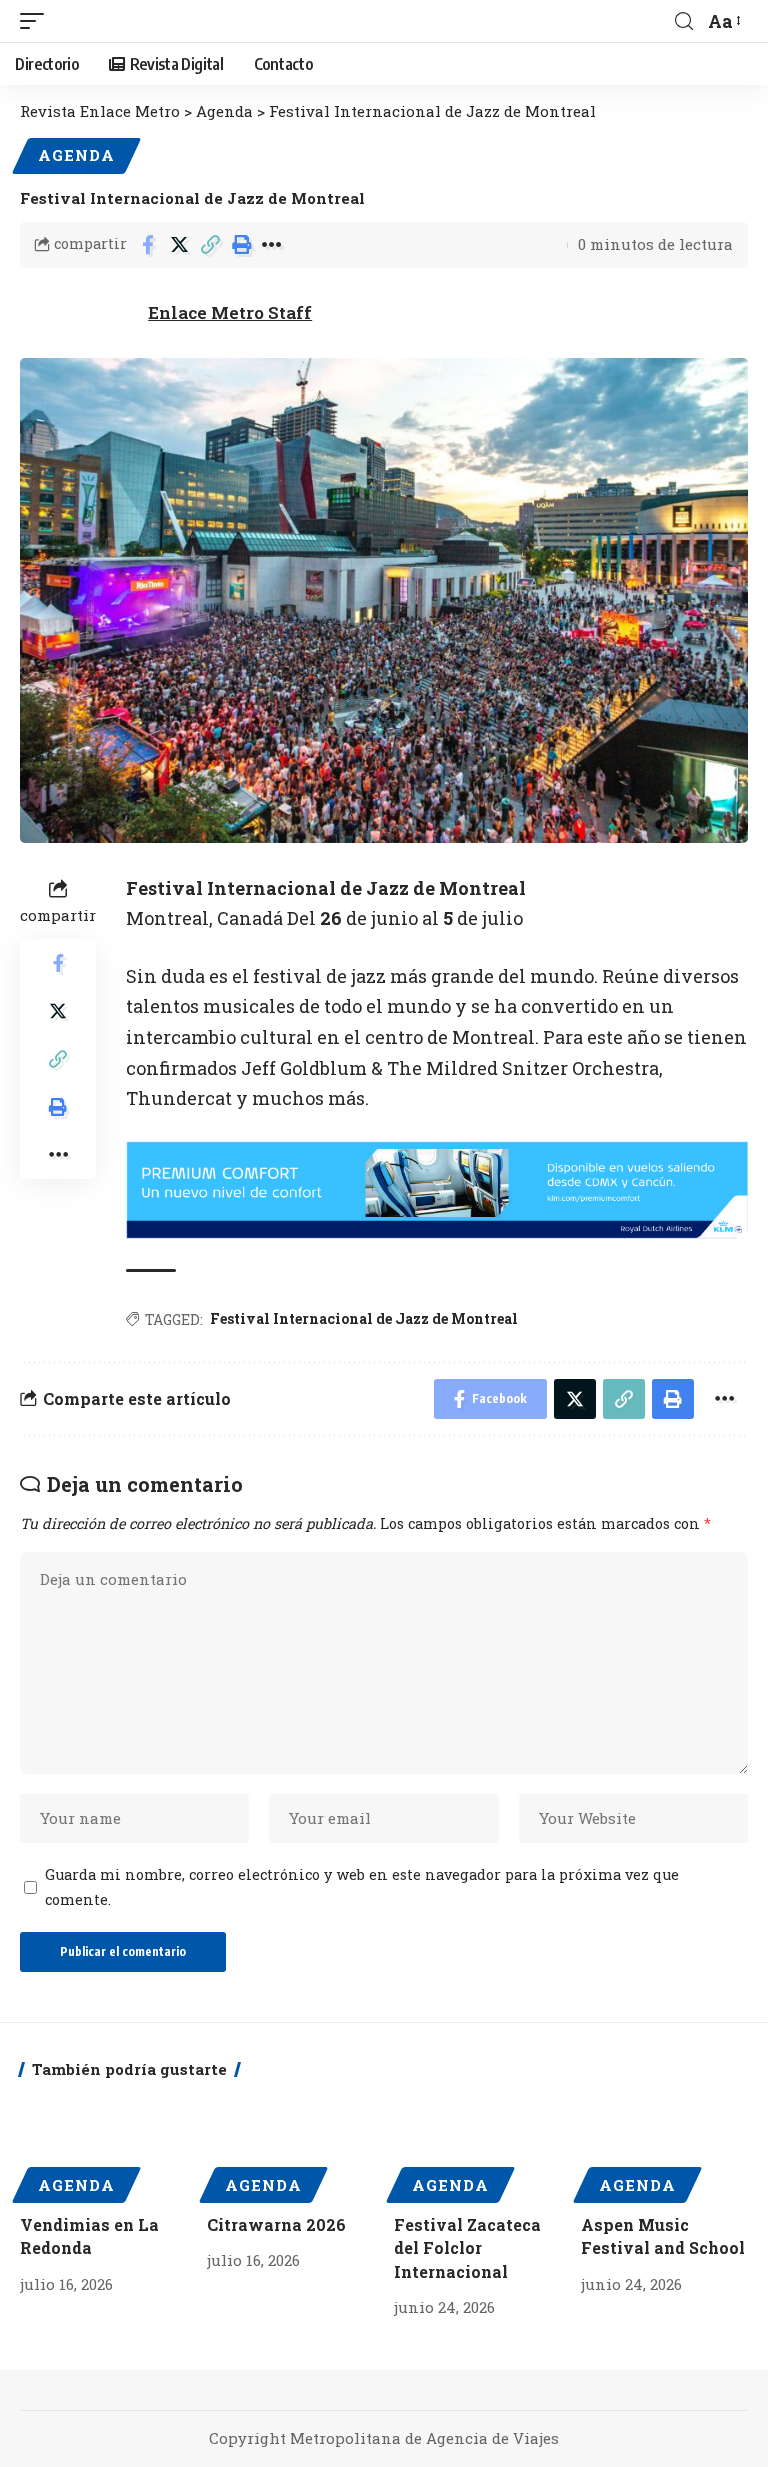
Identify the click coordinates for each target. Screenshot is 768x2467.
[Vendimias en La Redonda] (103, 2147)
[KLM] (437, 1188)
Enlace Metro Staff (230, 312)
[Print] (241, 245)
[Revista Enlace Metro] (249, 21)
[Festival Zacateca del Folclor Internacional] (477, 2147)
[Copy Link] (210, 245)
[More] (272, 245)
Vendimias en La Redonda (89, 2236)
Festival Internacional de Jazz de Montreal (364, 1318)
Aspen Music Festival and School (663, 2236)
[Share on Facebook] (148, 245)
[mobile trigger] (37, 21)
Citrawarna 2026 (276, 2224)
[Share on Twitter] (179, 245)
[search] (684, 21)
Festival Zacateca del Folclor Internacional (467, 2247)
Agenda (76, 155)
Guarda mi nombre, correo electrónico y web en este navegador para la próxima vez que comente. (362, 1886)
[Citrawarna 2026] (290, 2147)
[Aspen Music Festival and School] (664, 2147)
